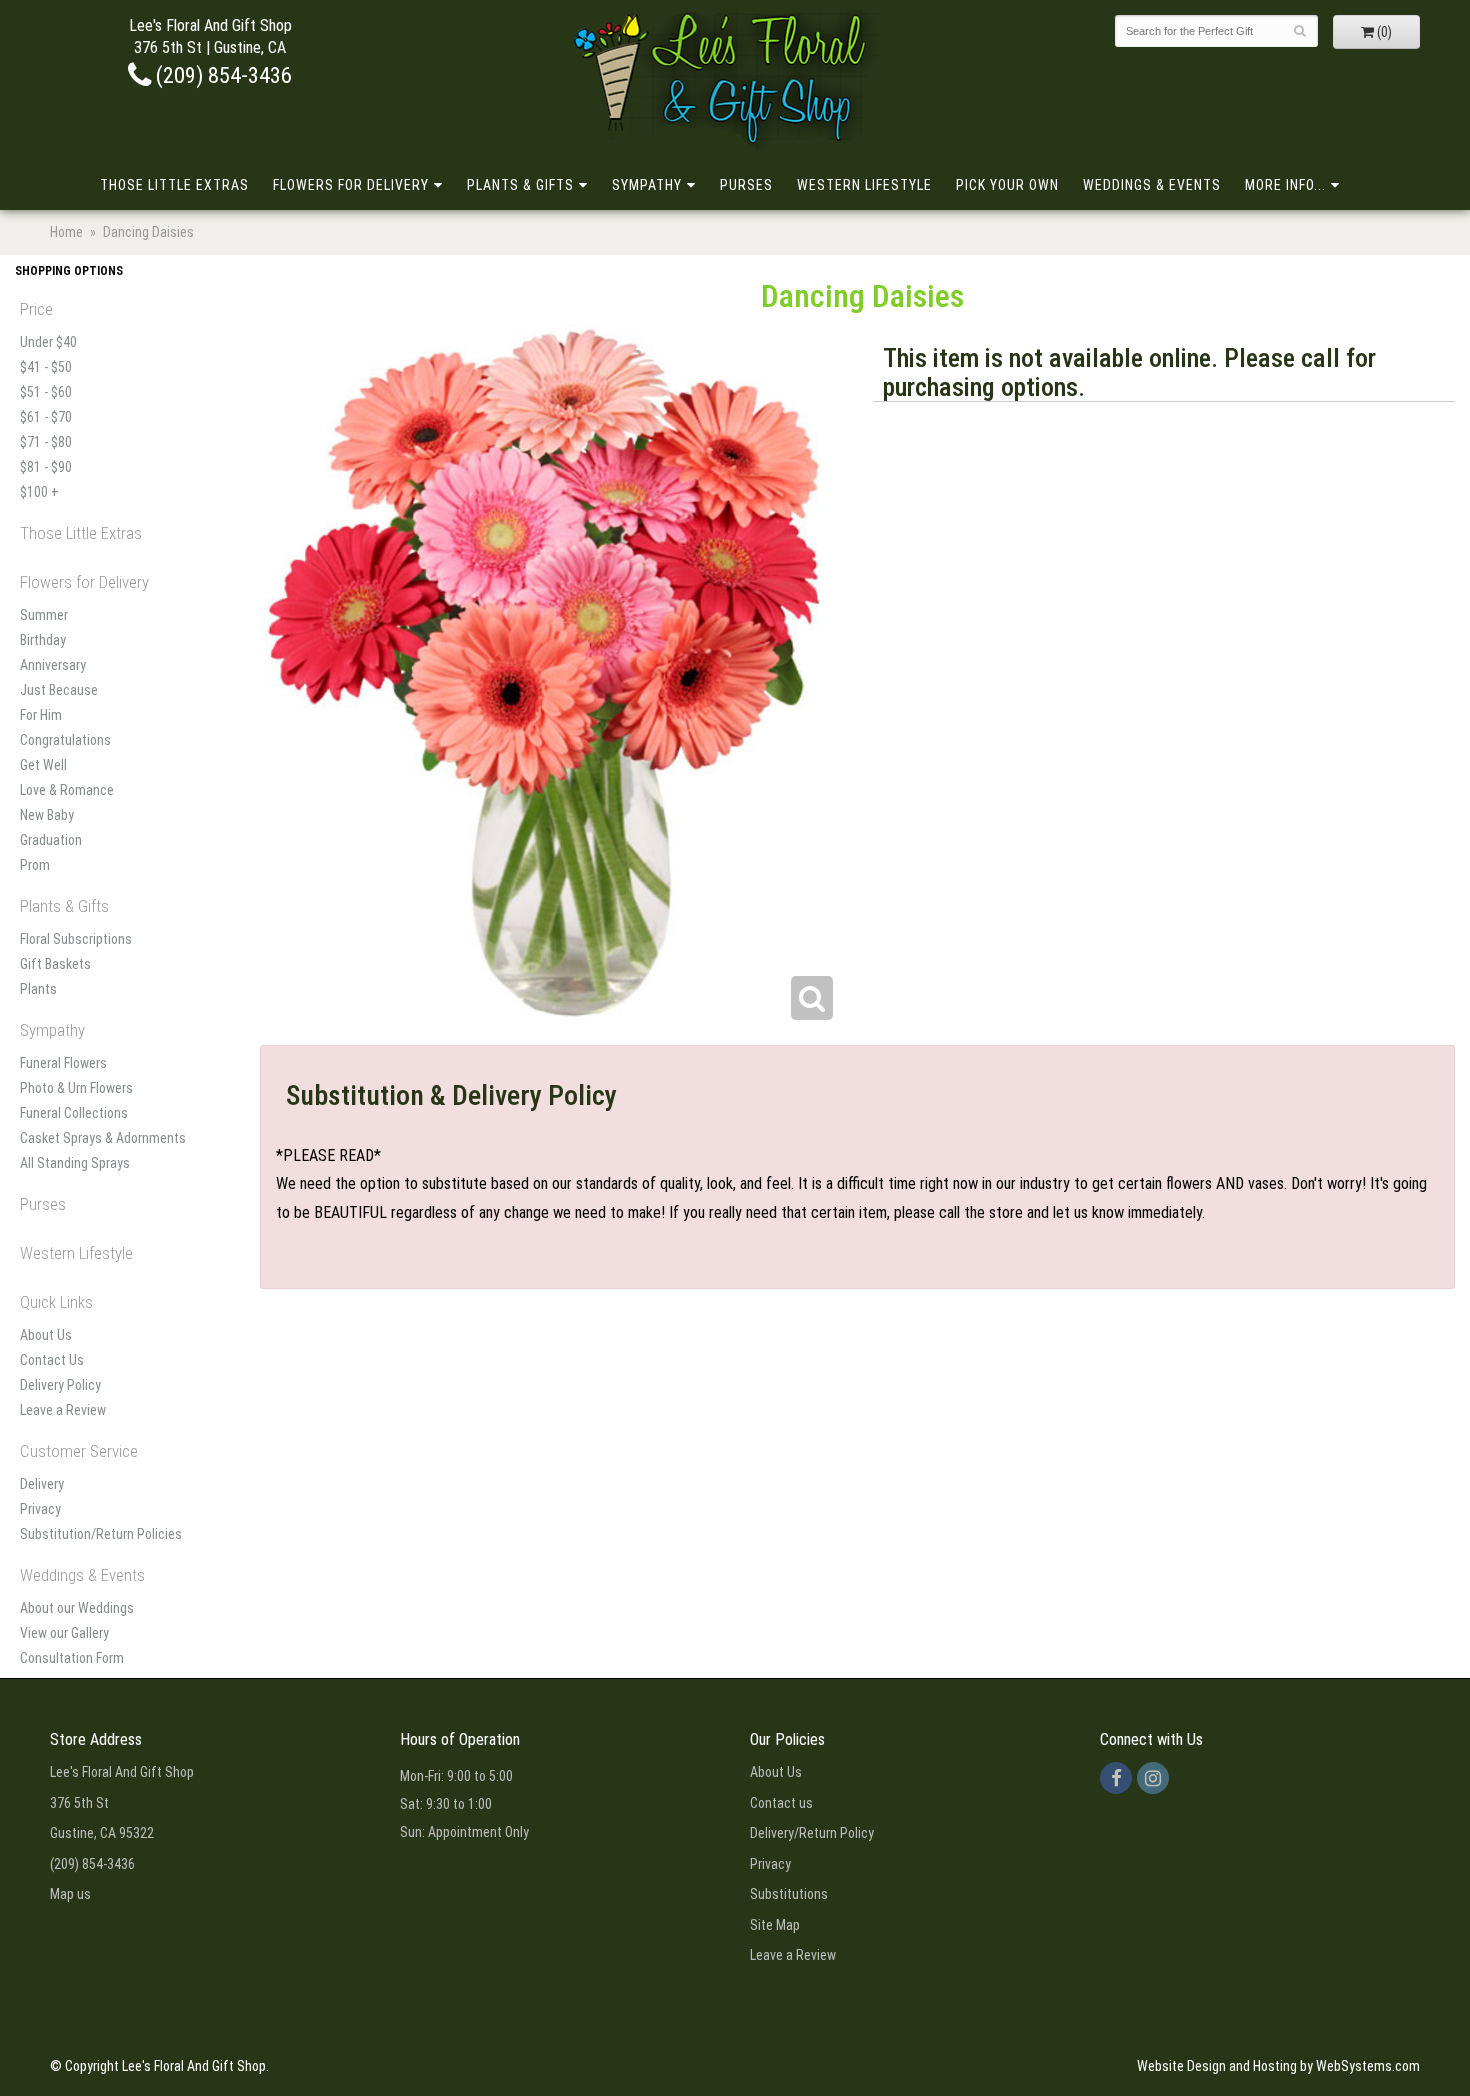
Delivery (42, 1484)
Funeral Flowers (63, 1063)
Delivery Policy (60, 1385)
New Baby (47, 815)
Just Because (59, 690)
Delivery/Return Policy (812, 1833)
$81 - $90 (46, 467)
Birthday (43, 640)
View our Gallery (64, 1633)
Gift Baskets (55, 964)
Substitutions (789, 1894)
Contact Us (52, 1360)
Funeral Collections (74, 1113)
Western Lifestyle (864, 185)
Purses (746, 185)
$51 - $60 (46, 392)
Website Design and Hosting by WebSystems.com (1278, 2066)
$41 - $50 (46, 367)
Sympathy (647, 185)
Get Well (43, 765)
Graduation (51, 840)
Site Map (775, 1925)
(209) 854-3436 (221, 75)
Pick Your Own (1007, 185)
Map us (70, 1894)
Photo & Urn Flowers (76, 1088)
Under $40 (48, 342)
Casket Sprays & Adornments (103, 1138)
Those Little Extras (174, 185)
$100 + (39, 492)
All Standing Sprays (75, 1163)
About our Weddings (77, 1608)
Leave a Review (63, 1410)
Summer (44, 615)
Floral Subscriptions (76, 939)
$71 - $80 (46, 442)
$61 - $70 (46, 417)
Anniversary (53, 665)
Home (66, 232)
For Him (41, 715)
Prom (35, 865)
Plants (38, 989)
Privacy (40, 1509)
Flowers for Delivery (351, 185)
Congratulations (65, 740)
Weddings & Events (1152, 185)
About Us (46, 1335)
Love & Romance (67, 790)
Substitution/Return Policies (101, 1534)
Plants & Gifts (520, 185)
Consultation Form (72, 1658)
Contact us (781, 1803)
